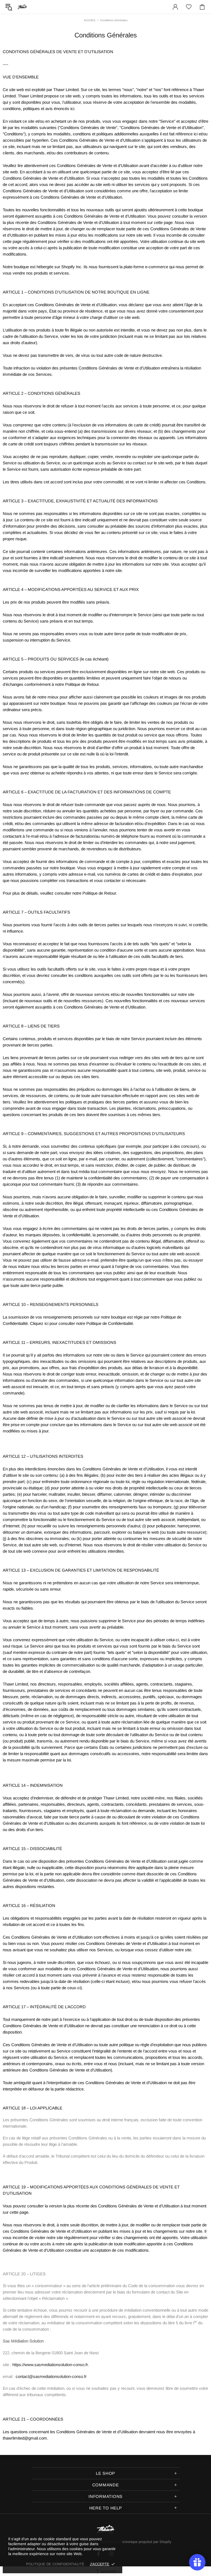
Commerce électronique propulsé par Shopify (136, 2542)
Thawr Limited (22, 7)
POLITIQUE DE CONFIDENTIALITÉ (55, 2564)
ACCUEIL (90, 20)
